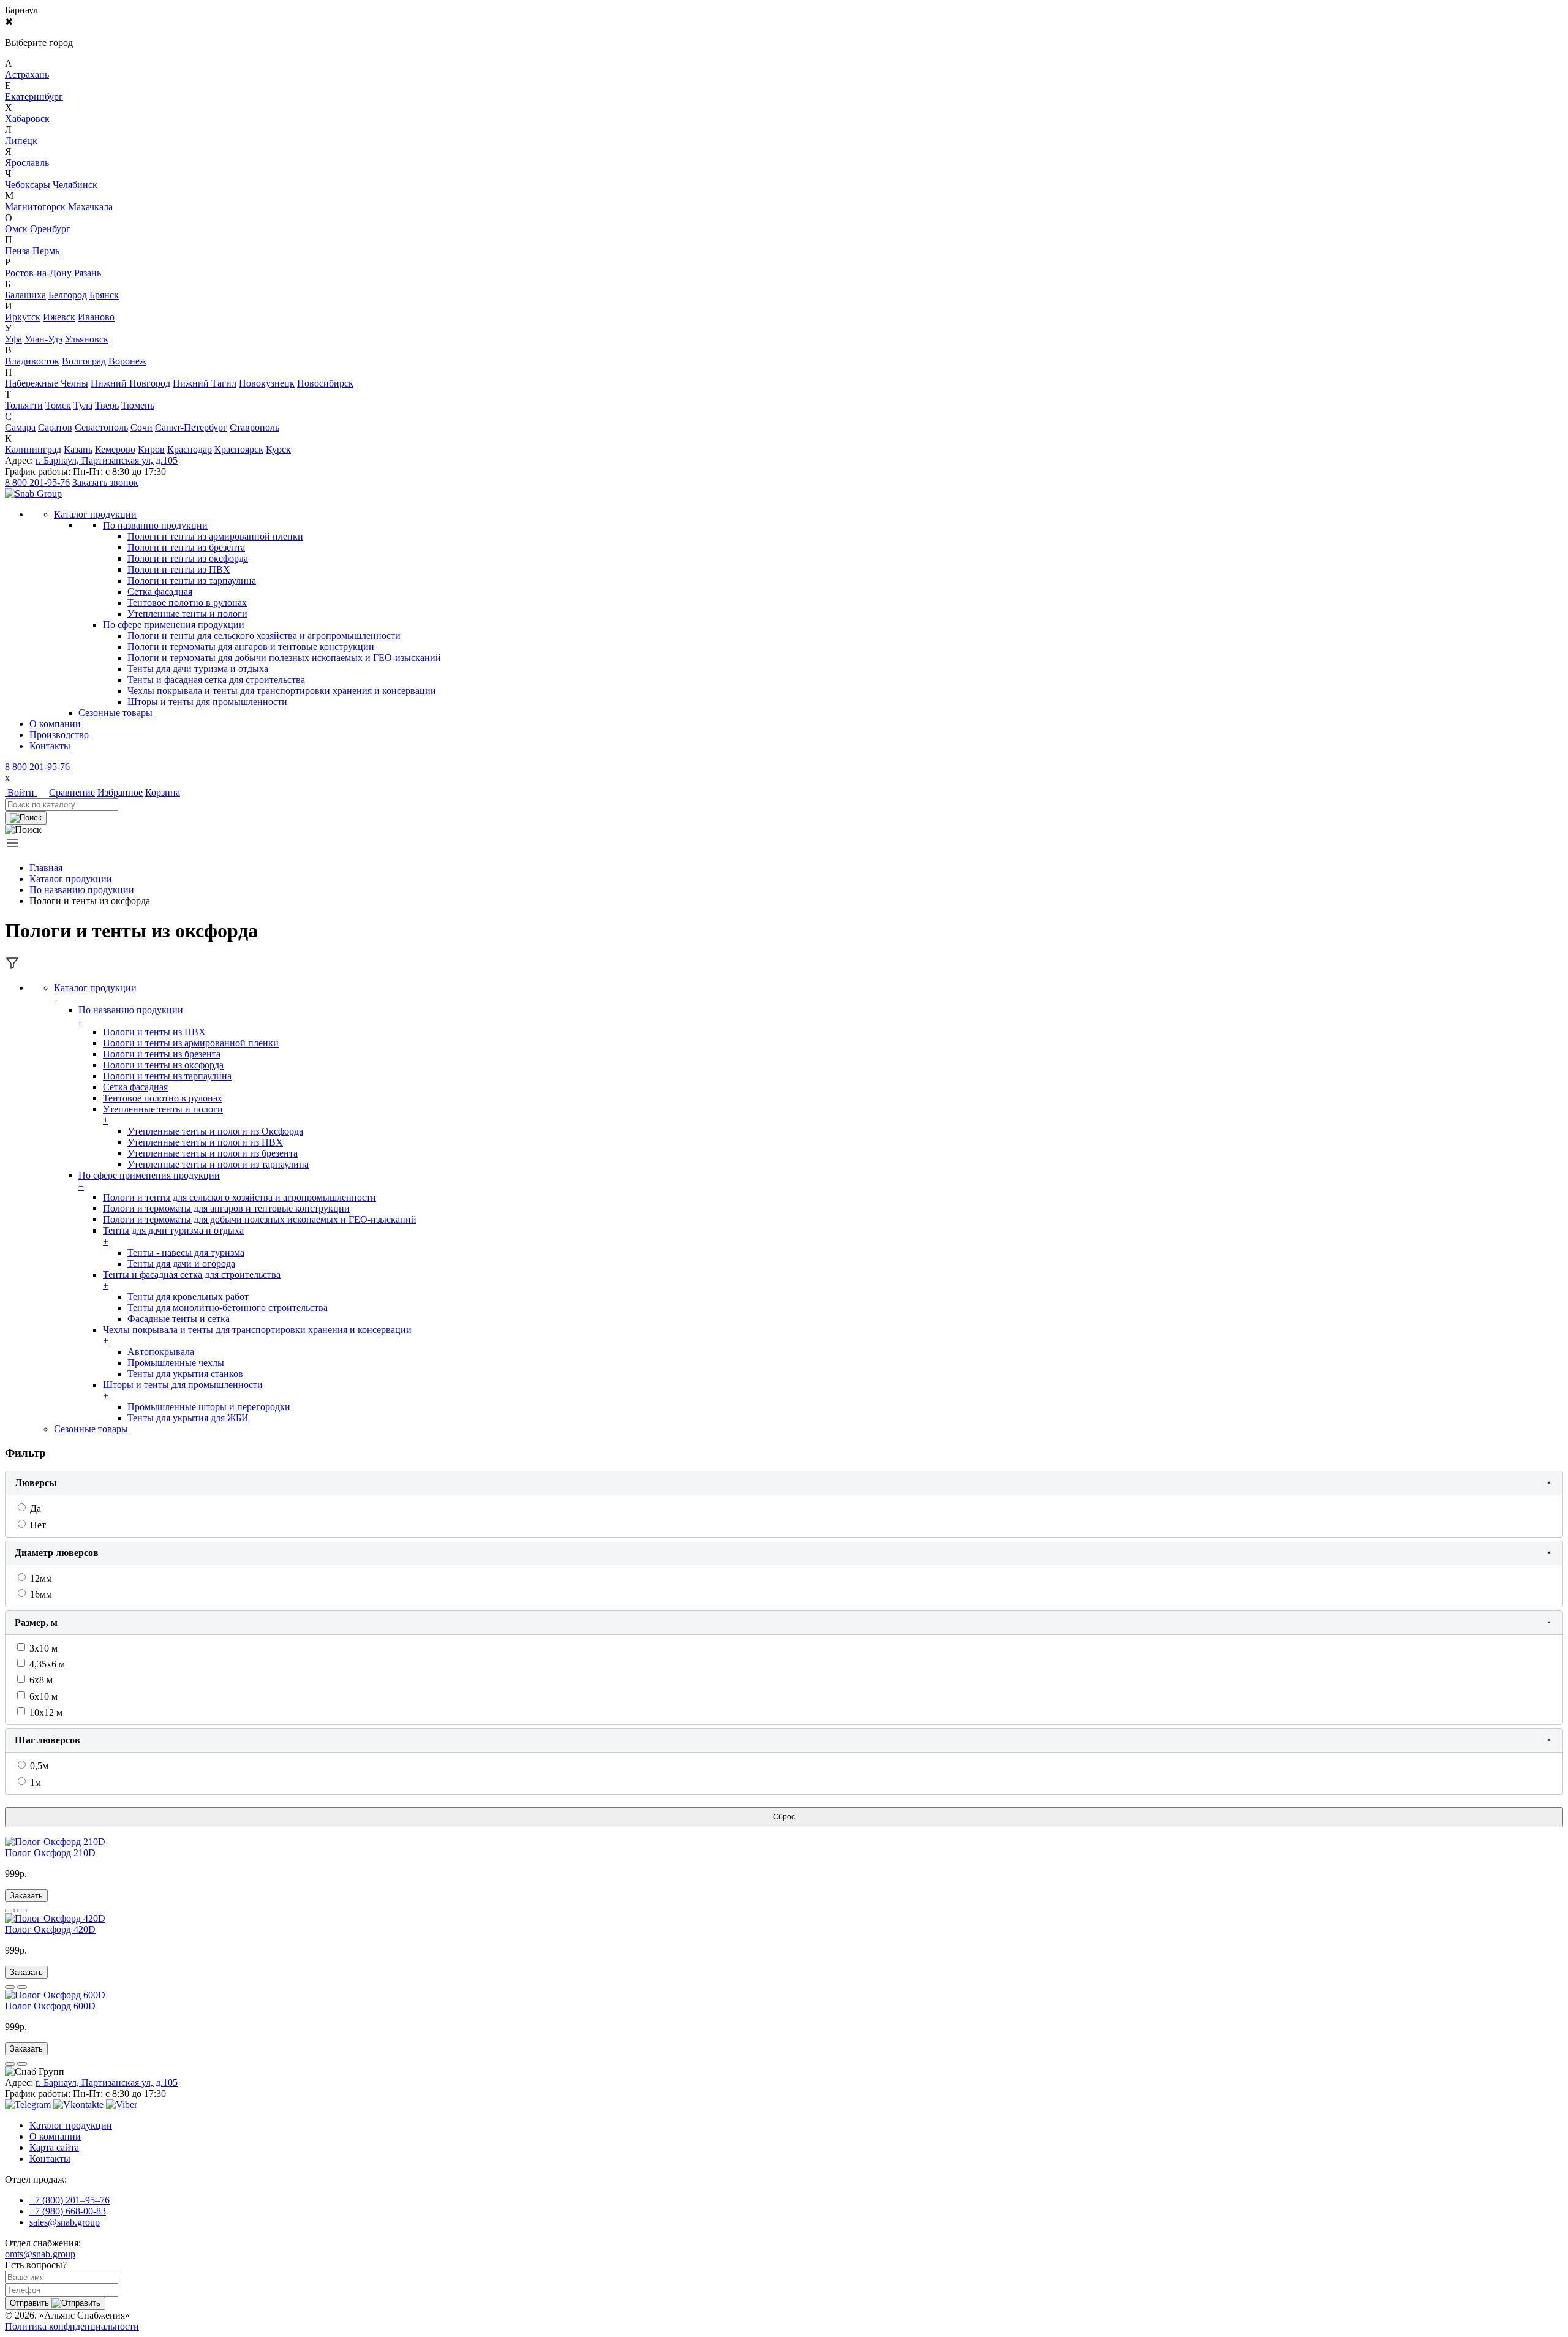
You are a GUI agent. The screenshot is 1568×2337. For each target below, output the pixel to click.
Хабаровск (27, 119)
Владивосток (32, 361)
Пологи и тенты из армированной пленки (215, 536)
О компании (55, 724)
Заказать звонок (105, 482)
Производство (59, 735)
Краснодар (190, 449)
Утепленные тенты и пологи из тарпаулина (218, 1164)
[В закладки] (22, 1911)
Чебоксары (28, 185)
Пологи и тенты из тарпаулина (192, 580)
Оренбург (50, 229)
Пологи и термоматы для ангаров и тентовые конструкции (251, 647)
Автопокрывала (161, 1352)
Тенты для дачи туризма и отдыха (198, 669)
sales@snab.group (65, 2222)
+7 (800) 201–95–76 (70, 2200)
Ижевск (59, 317)
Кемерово (115, 449)
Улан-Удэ (43, 339)
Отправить (31, 2303)
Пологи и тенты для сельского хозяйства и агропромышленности (264, 636)
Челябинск (75, 185)
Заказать (26, 1896)
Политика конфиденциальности (72, 2326)
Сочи (141, 427)
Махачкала (90, 207)
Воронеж (127, 361)
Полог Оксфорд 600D (50, 2006)
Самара (20, 427)
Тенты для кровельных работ (188, 1297)
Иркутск (23, 317)
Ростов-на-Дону (38, 273)
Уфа (13, 339)
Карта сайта (54, 2147)
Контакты (50, 746)
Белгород (68, 295)
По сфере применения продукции (174, 625)
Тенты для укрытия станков (185, 1374)
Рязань (88, 273)
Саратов (55, 427)
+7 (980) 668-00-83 (68, 2211)
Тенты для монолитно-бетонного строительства (228, 1308)
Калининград (33, 449)
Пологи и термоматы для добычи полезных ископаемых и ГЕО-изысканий (284, 658)
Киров (151, 449)
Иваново (96, 317)
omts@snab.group (40, 2254)
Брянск (104, 295)
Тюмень (138, 405)
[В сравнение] (10, 1911)
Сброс (784, 1817)
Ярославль (27, 163)
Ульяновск (87, 339)
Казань (78, 449)
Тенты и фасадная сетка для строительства (216, 680)
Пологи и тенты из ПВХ (179, 569)
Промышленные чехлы (176, 1363)
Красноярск (239, 449)
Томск (58, 405)
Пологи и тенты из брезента (186, 547)
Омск (16, 229)
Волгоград (84, 361)
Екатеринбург (34, 96)
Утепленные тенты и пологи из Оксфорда (215, 1131)
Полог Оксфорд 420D (50, 1929)
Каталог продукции (71, 879)
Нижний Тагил (205, 383)
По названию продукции (155, 525)
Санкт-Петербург (191, 427)
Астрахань (27, 74)
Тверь (107, 405)
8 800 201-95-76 (37, 482)
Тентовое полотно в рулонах (187, 602)
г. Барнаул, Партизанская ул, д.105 (107, 460)
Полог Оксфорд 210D (50, 1853)
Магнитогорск (35, 207)
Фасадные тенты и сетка (179, 1319)
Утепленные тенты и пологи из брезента (213, 1153)
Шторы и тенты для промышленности (207, 702)
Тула (83, 405)
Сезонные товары (91, 1429)
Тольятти (24, 405)
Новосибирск (325, 383)
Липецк (21, 141)
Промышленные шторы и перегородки (209, 1407)
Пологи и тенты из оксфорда (188, 558)
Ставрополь (254, 427)
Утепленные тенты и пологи (187, 614)
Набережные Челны (47, 383)
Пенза (17, 251)
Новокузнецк (267, 383)
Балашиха (25, 295)
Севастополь (101, 427)
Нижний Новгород (130, 383)
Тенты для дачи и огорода (181, 1263)
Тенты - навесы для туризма (186, 1252)
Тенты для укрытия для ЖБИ (188, 1418)
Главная (46, 868)
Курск (278, 449)
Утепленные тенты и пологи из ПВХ (205, 1142)
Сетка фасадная (160, 591)
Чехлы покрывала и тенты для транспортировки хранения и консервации (282, 691)
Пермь (46, 251)
